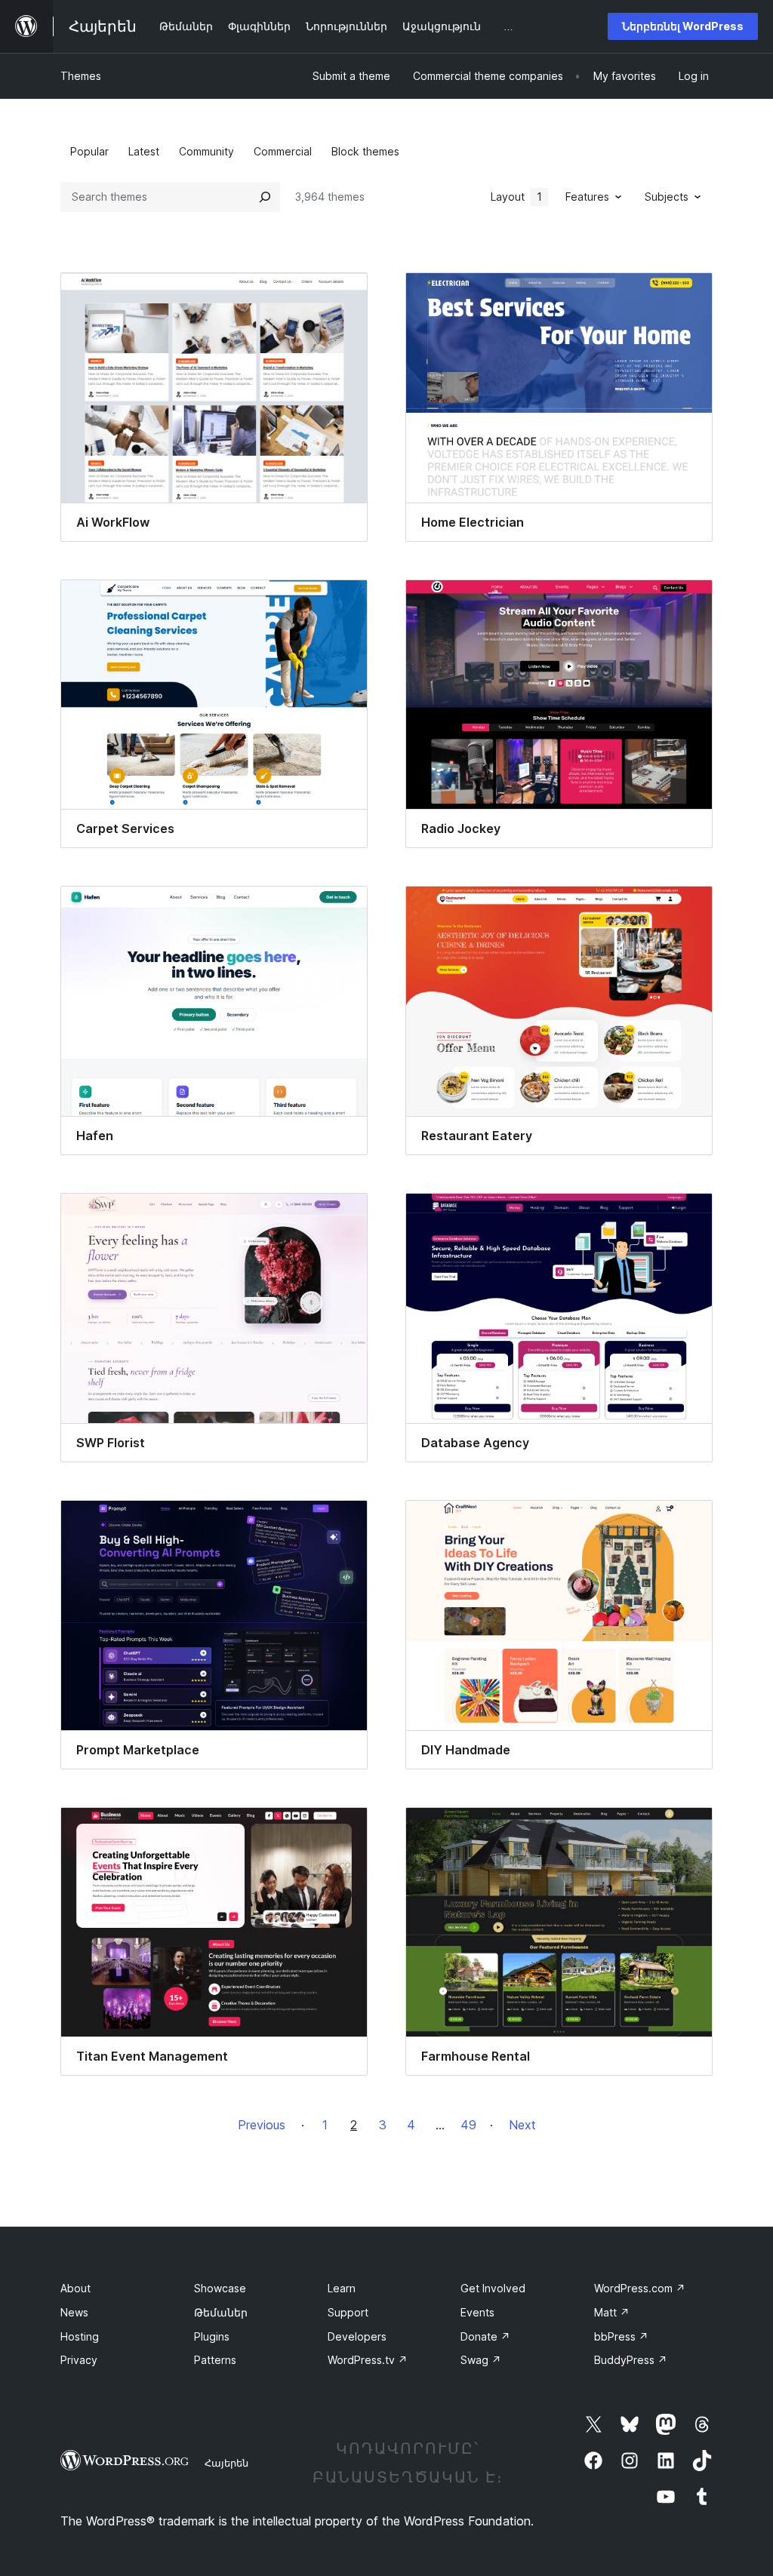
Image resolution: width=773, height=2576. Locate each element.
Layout (516, 197)
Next (522, 2125)
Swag (481, 2360)
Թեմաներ (221, 2312)
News (74, 2312)
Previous (262, 2125)
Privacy (79, 2360)
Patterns (215, 2360)
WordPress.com (640, 2288)
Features (587, 197)
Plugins (212, 2336)
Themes (81, 76)
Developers (357, 2336)
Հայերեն (226, 2463)
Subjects (667, 197)
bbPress (621, 2336)
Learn (342, 2288)
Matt (612, 2312)
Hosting (80, 2336)
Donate (485, 2336)
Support (348, 2312)
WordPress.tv (368, 2360)
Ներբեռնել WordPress (683, 26)
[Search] (265, 197)
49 (468, 2125)
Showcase (220, 2288)
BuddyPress (631, 2360)
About (75, 2288)
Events (477, 2312)
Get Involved (493, 2288)
